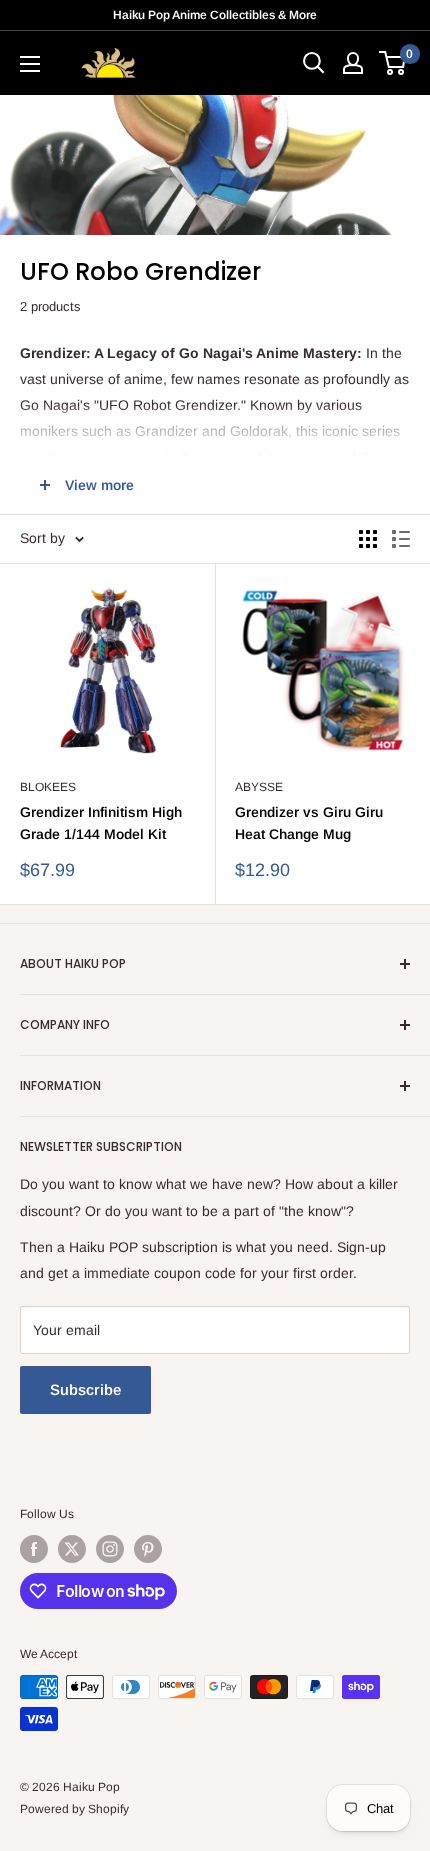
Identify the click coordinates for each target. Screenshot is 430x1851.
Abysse (259, 787)
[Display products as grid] (368, 539)
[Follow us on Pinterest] (148, 1549)
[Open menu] (30, 64)
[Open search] (314, 63)
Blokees (48, 787)
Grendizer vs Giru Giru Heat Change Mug (309, 823)
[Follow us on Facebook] (34, 1549)
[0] (393, 63)
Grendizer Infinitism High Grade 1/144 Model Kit (101, 823)
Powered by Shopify (74, 1809)
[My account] (353, 63)
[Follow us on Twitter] (72, 1549)
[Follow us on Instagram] (110, 1549)
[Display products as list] (401, 539)
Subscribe (85, 1389)
